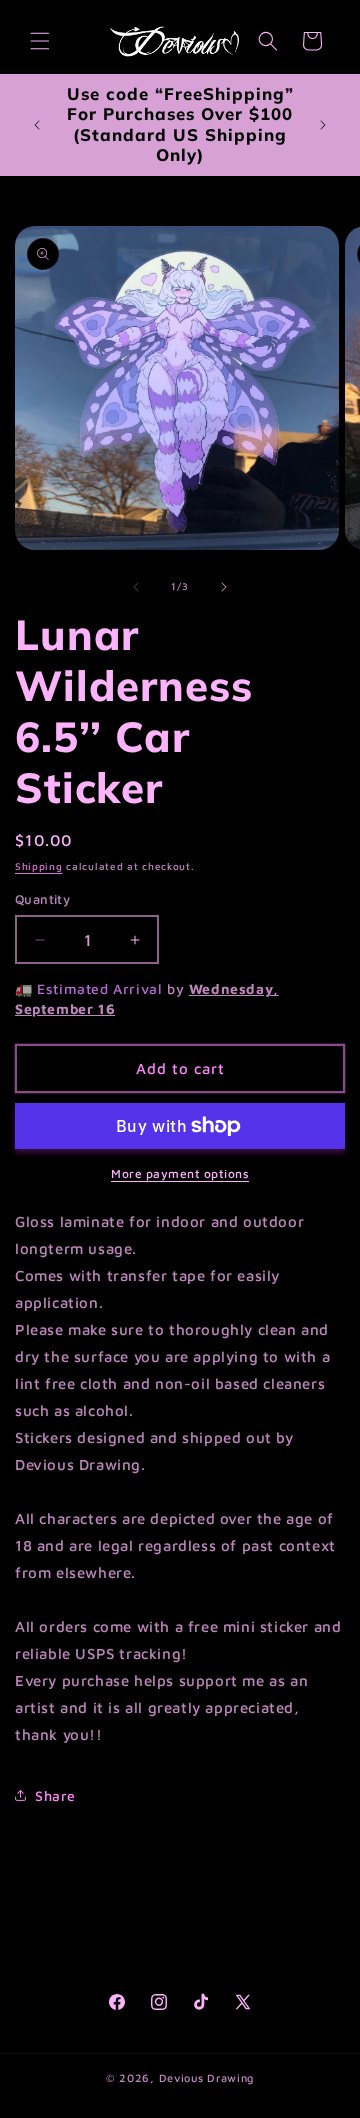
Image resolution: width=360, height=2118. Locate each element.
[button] (40, 41)
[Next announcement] (323, 125)
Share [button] (55, 1795)
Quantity (42, 899)
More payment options (180, 1173)
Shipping (39, 866)
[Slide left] (136, 587)
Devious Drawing (207, 2077)
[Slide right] (224, 587)
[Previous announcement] (37, 125)
